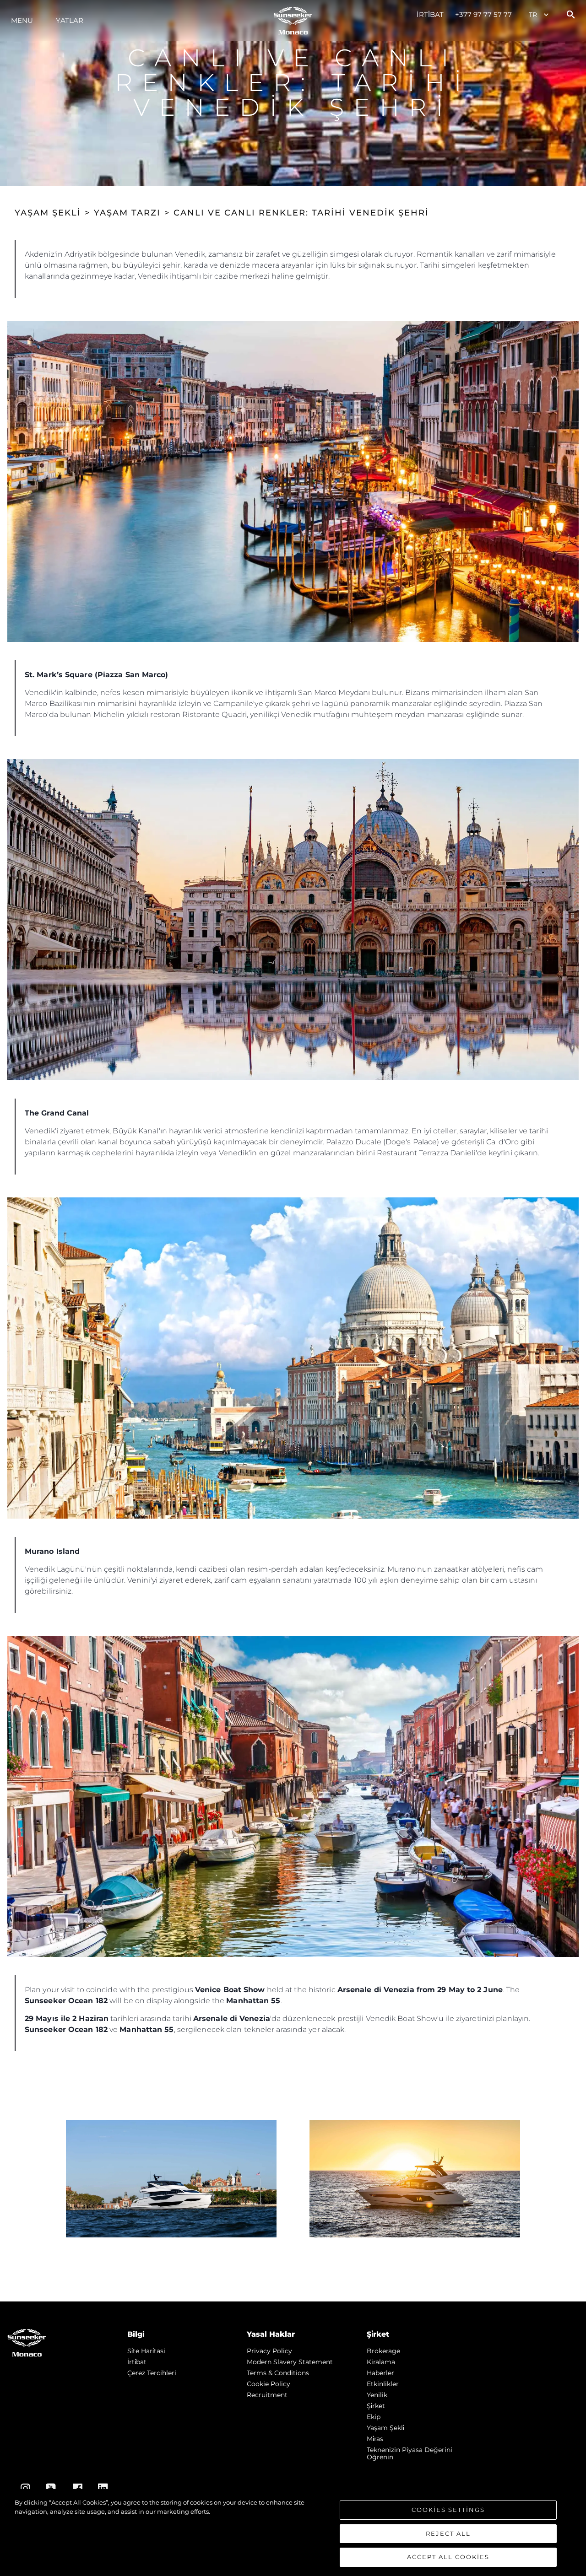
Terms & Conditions (278, 2373)
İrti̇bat (430, 14)
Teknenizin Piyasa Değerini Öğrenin (410, 2453)
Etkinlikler (383, 2384)
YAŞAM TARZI (127, 213)
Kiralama (381, 2362)
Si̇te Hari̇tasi (146, 2351)
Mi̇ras (375, 2439)
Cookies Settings (448, 2510)
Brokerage (383, 2351)
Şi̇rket (376, 2406)
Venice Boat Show (230, 1990)
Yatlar (70, 20)
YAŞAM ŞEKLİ (48, 213)
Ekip (374, 2417)
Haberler (380, 2373)
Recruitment (267, 2395)
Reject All (448, 2533)
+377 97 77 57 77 (483, 14)
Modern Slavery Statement (290, 2362)
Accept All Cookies (448, 2557)
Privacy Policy (269, 2351)
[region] (293, 2533)
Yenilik (377, 2395)
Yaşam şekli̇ (385, 2428)
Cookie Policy (269, 2384)
